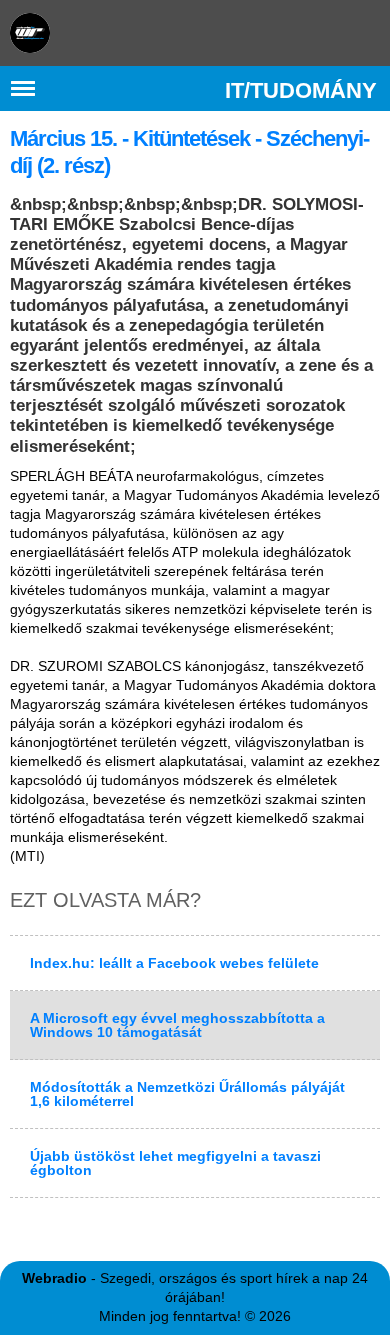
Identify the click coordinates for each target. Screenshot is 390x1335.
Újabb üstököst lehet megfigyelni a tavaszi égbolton (175, 1163)
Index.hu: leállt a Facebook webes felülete (174, 963)
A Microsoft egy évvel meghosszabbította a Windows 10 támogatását (177, 1025)
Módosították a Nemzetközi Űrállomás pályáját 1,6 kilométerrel (187, 1094)
